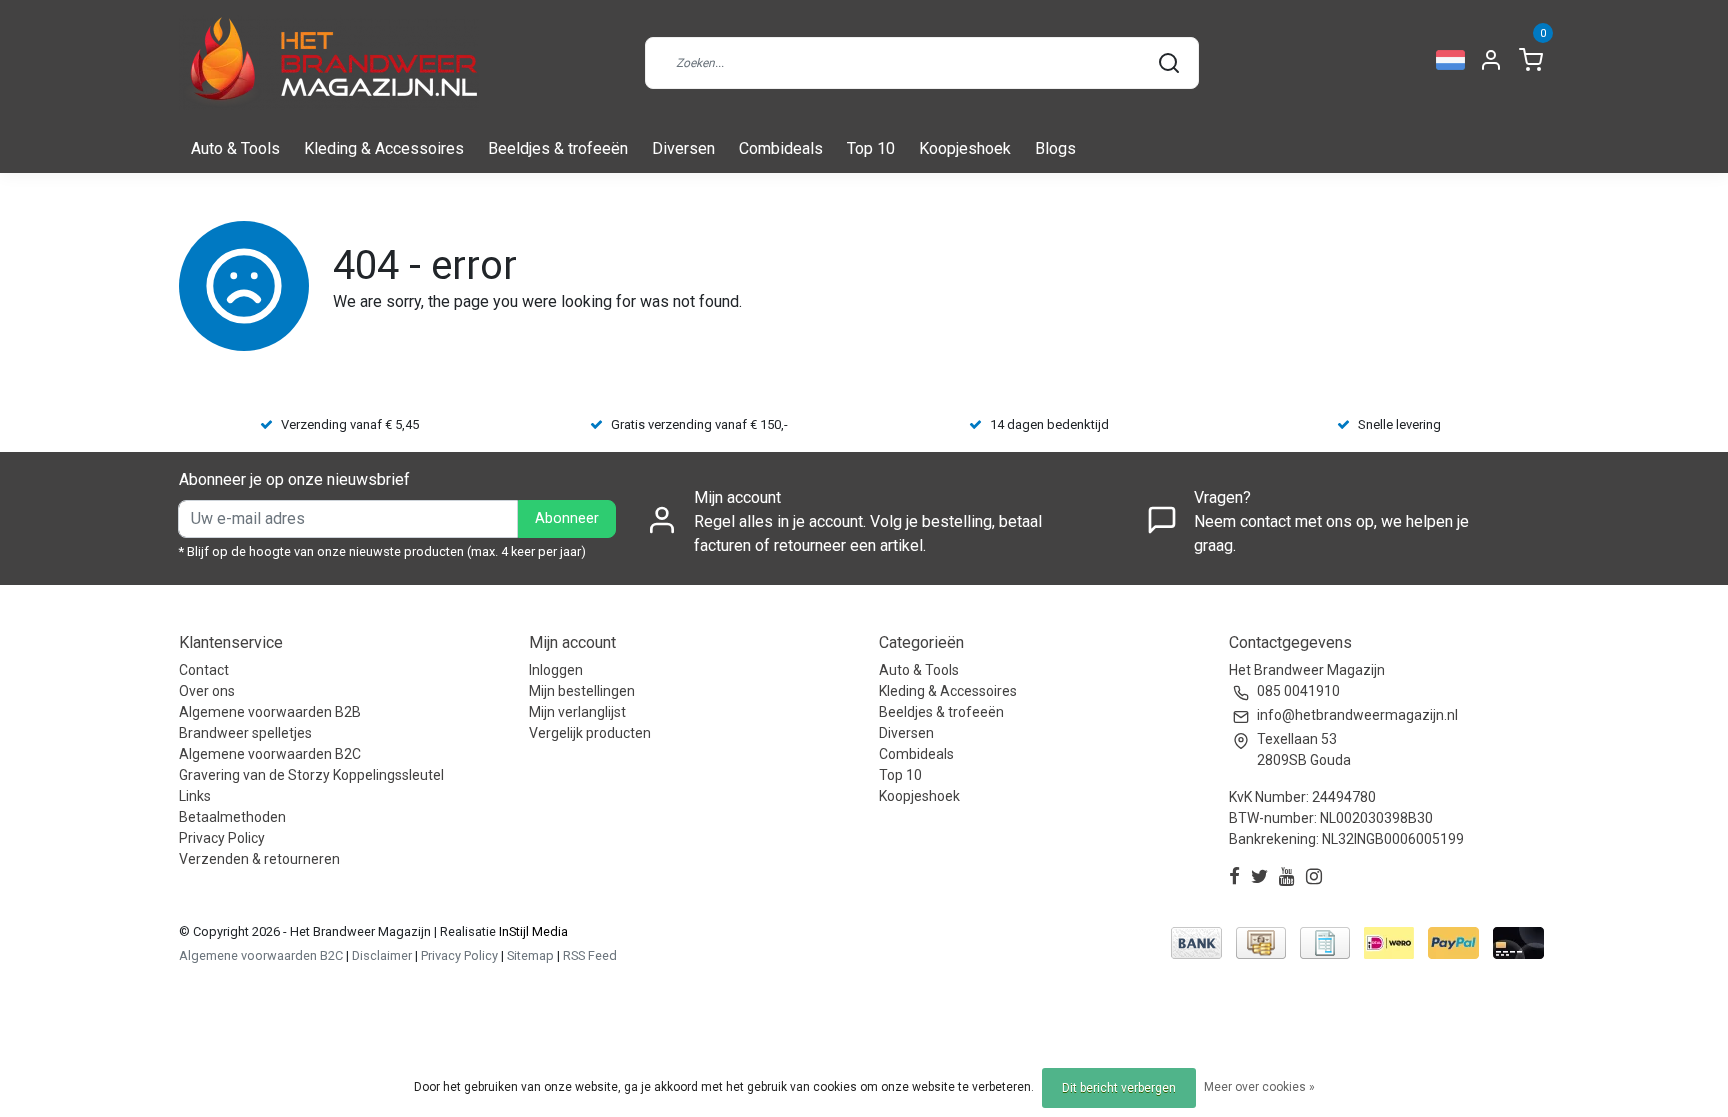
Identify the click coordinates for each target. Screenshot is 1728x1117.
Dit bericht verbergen (1119, 1088)
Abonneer (567, 518)
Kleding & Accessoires (384, 148)
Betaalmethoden (232, 817)
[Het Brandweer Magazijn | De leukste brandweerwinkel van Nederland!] (329, 62)
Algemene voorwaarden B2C (270, 754)
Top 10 (871, 148)
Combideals (781, 148)
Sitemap (530, 955)
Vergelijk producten (590, 733)
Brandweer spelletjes (245, 733)
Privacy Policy (222, 838)
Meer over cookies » (1259, 1087)
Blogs (1055, 148)
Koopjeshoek (965, 148)
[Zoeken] (1169, 63)
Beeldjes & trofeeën (558, 148)
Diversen (683, 148)
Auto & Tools (235, 148)
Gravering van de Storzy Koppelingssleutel (311, 775)
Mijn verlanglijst (577, 712)
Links (195, 796)
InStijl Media (532, 931)
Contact (204, 670)
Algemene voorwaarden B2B (270, 712)
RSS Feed (590, 955)
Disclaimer (382, 955)
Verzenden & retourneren (259, 859)
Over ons (207, 691)
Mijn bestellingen (582, 691)
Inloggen (556, 670)
